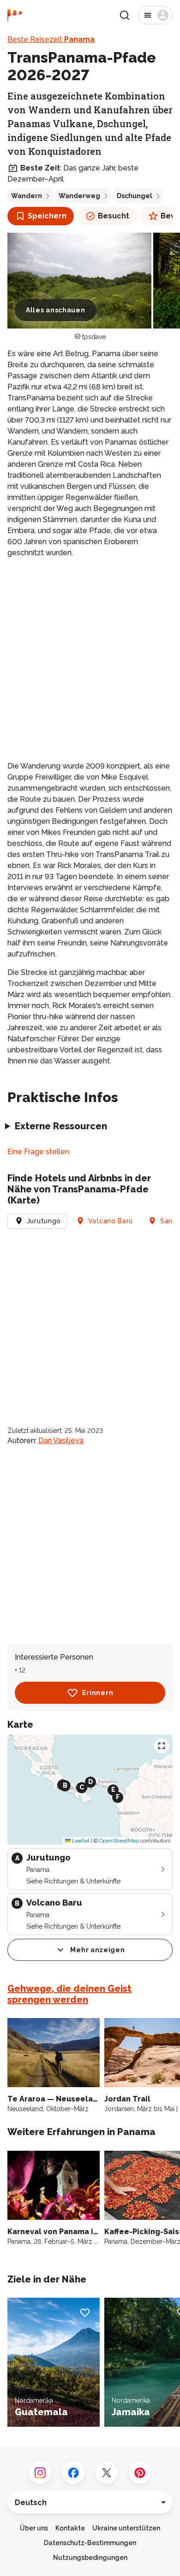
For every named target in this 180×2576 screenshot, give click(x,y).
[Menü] (155, 15)
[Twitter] (107, 2473)
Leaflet (80, 1841)
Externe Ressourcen (61, 1126)
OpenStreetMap (119, 1841)
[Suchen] (125, 15)
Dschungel (135, 196)
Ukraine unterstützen (126, 2528)
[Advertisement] (90, 660)
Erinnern (98, 1693)
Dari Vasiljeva (61, 1441)
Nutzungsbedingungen (90, 2558)
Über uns (34, 2528)
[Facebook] (73, 2473)
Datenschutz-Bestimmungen (90, 2543)
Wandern (27, 196)
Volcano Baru (111, 1221)
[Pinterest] (140, 2473)
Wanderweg (79, 196)
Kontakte (70, 2528)
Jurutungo (44, 1221)
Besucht (114, 216)
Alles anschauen (56, 310)
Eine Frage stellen (38, 1152)
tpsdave (94, 337)
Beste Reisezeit (51, 39)
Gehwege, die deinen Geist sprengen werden (69, 1994)
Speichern (47, 216)
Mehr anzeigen (97, 1950)
